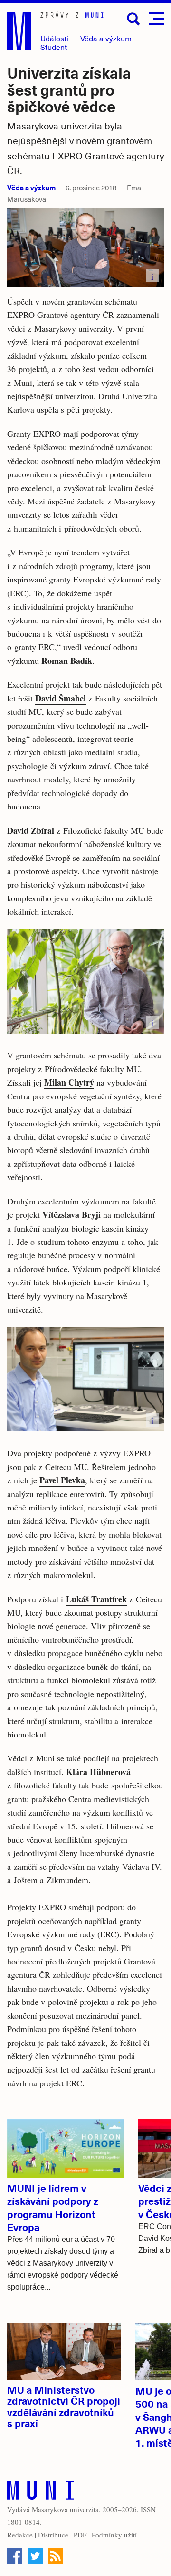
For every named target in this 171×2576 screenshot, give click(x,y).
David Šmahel (61, 698)
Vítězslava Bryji (71, 1214)
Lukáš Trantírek (96, 1599)
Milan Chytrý (69, 1082)
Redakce (20, 2535)
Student (54, 47)
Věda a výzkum (31, 187)
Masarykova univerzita (65, 2509)
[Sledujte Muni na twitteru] (35, 2556)
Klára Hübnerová (98, 1772)
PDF (80, 2535)
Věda (106, 38)
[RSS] (56, 2556)
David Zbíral (31, 830)
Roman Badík (67, 661)
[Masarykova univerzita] (40, 2492)
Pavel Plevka (62, 1480)
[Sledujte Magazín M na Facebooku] (15, 2556)
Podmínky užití (114, 2535)
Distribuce (53, 2535)
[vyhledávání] (133, 19)
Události (54, 38)
